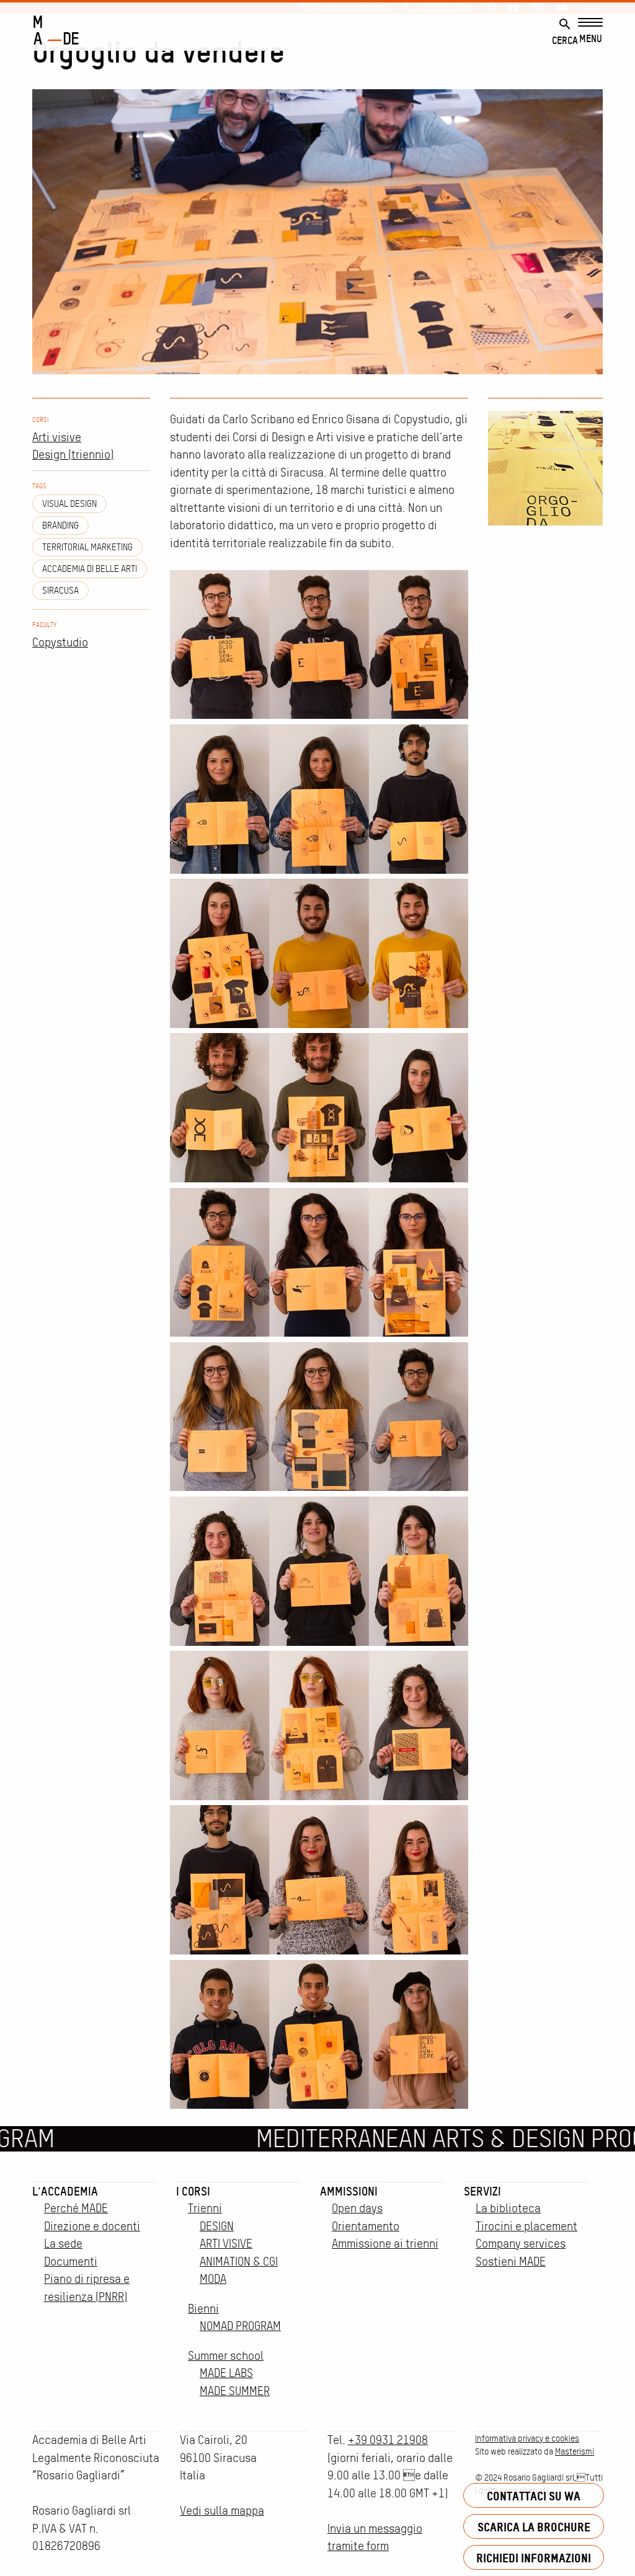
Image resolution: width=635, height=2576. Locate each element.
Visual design (69, 504)
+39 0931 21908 (388, 2440)
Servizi (482, 2191)
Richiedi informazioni (534, 2558)
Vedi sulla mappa (222, 2511)
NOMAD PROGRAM (240, 2326)
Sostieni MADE (511, 2262)
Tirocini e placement (526, 2226)
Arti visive (57, 437)
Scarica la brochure (534, 2527)
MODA (213, 2279)
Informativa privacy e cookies (527, 2438)
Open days (357, 2208)
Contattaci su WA (534, 2496)
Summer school (226, 2356)
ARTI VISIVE (226, 2244)
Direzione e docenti (92, 2226)
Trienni (205, 2208)
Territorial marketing (87, 547)
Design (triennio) (73, 455)
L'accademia (65, 2191)
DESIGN (217, 2226)
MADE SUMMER (235, 2391)
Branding (60, 525)
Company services (521, 2244)
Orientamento (366, 2226)
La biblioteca (508, 2208)
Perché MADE (76, 2208)
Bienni (203, 2309)
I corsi (193, 2191)
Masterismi (575, 2451)
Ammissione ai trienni (385, 2244)
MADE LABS (226, 2373)
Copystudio (60, 642)
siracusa (60, 591)
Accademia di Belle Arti (90, 569)
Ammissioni (349, 2191)
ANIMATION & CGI (239, 2262)
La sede (63, 2244)
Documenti (71, 2262)
